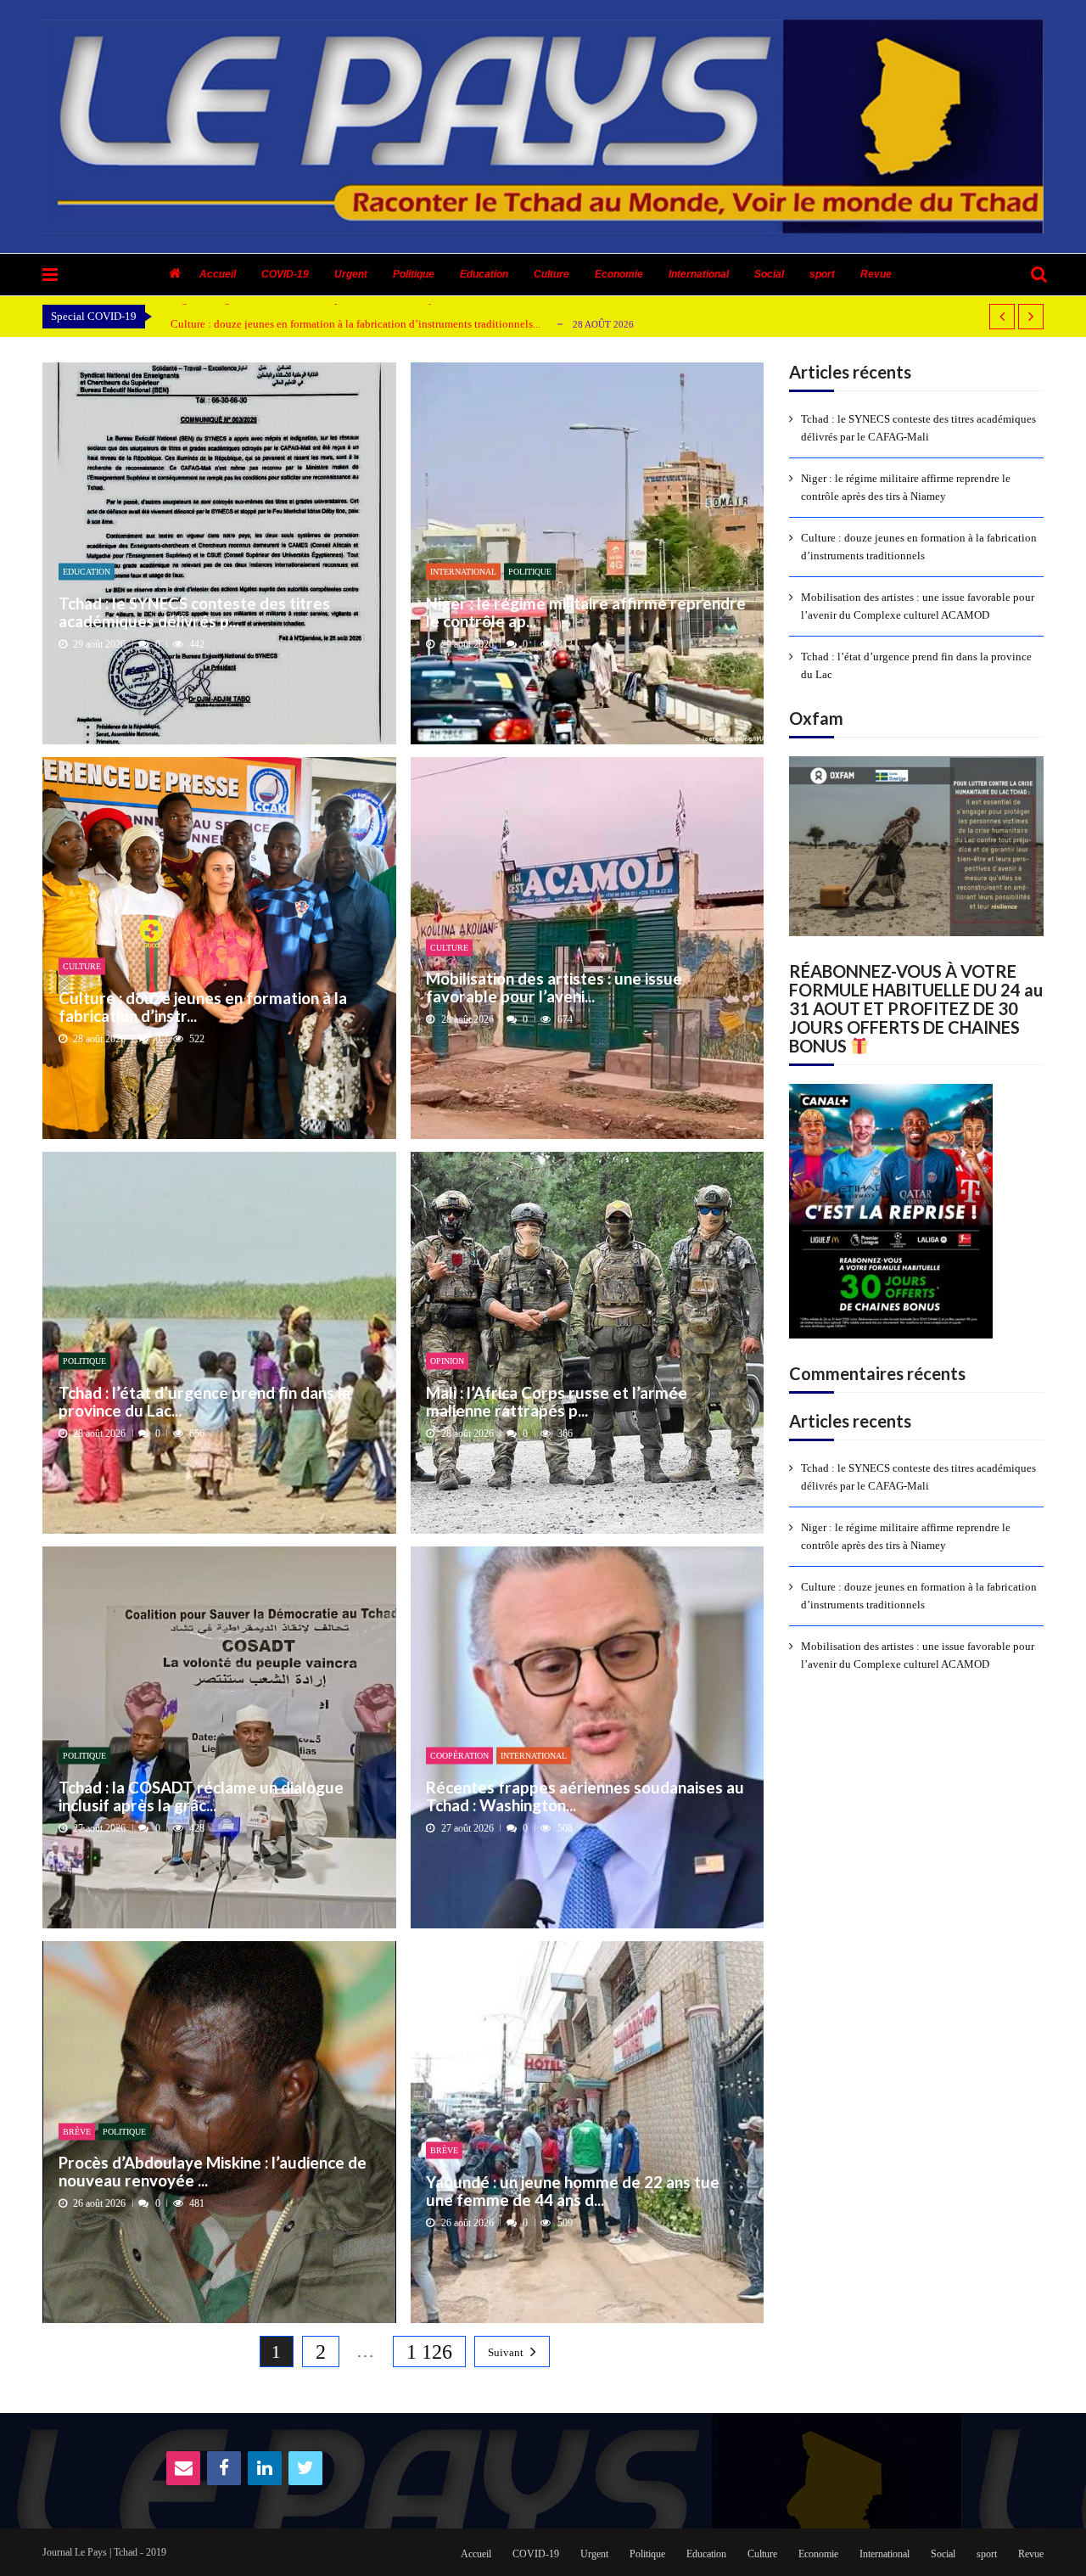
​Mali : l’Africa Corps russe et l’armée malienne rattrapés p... (557, 1401)
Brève (77, 2131)
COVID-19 (285, 274)
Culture (551, 274)
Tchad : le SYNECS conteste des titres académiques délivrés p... (194, 612)
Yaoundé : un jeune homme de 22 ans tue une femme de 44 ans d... (573, 2190)
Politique (414, 274)
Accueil (218, 274)
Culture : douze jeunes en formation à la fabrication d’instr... (203, 1006)
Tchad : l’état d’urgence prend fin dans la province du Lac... (204, 1401)
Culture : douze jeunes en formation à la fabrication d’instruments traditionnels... (355, 324)
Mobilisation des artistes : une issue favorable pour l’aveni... (554, 988)
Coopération (459, 1756)
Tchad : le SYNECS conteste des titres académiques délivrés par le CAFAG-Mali (918, 428)
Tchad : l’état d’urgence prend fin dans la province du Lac (916, 665)
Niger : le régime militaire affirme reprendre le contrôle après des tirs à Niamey (906, 487)
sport (822, 274)
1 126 (429, 2352)
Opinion (447, 1361)
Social (769, 274)
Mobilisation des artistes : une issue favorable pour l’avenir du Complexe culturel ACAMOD (918, 606)
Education (484, 274)
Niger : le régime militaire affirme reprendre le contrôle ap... (586, 612)
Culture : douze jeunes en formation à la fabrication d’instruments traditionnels (919, 547)
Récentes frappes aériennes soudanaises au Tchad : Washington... (585, 1796)
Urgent (351, 274)
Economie (619, 274)
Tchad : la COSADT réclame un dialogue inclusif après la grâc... (201, 1796)
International (699, 274)
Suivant (506, 2352)
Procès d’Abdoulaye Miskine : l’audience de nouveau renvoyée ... (213, 2172)
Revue (876, 274)
